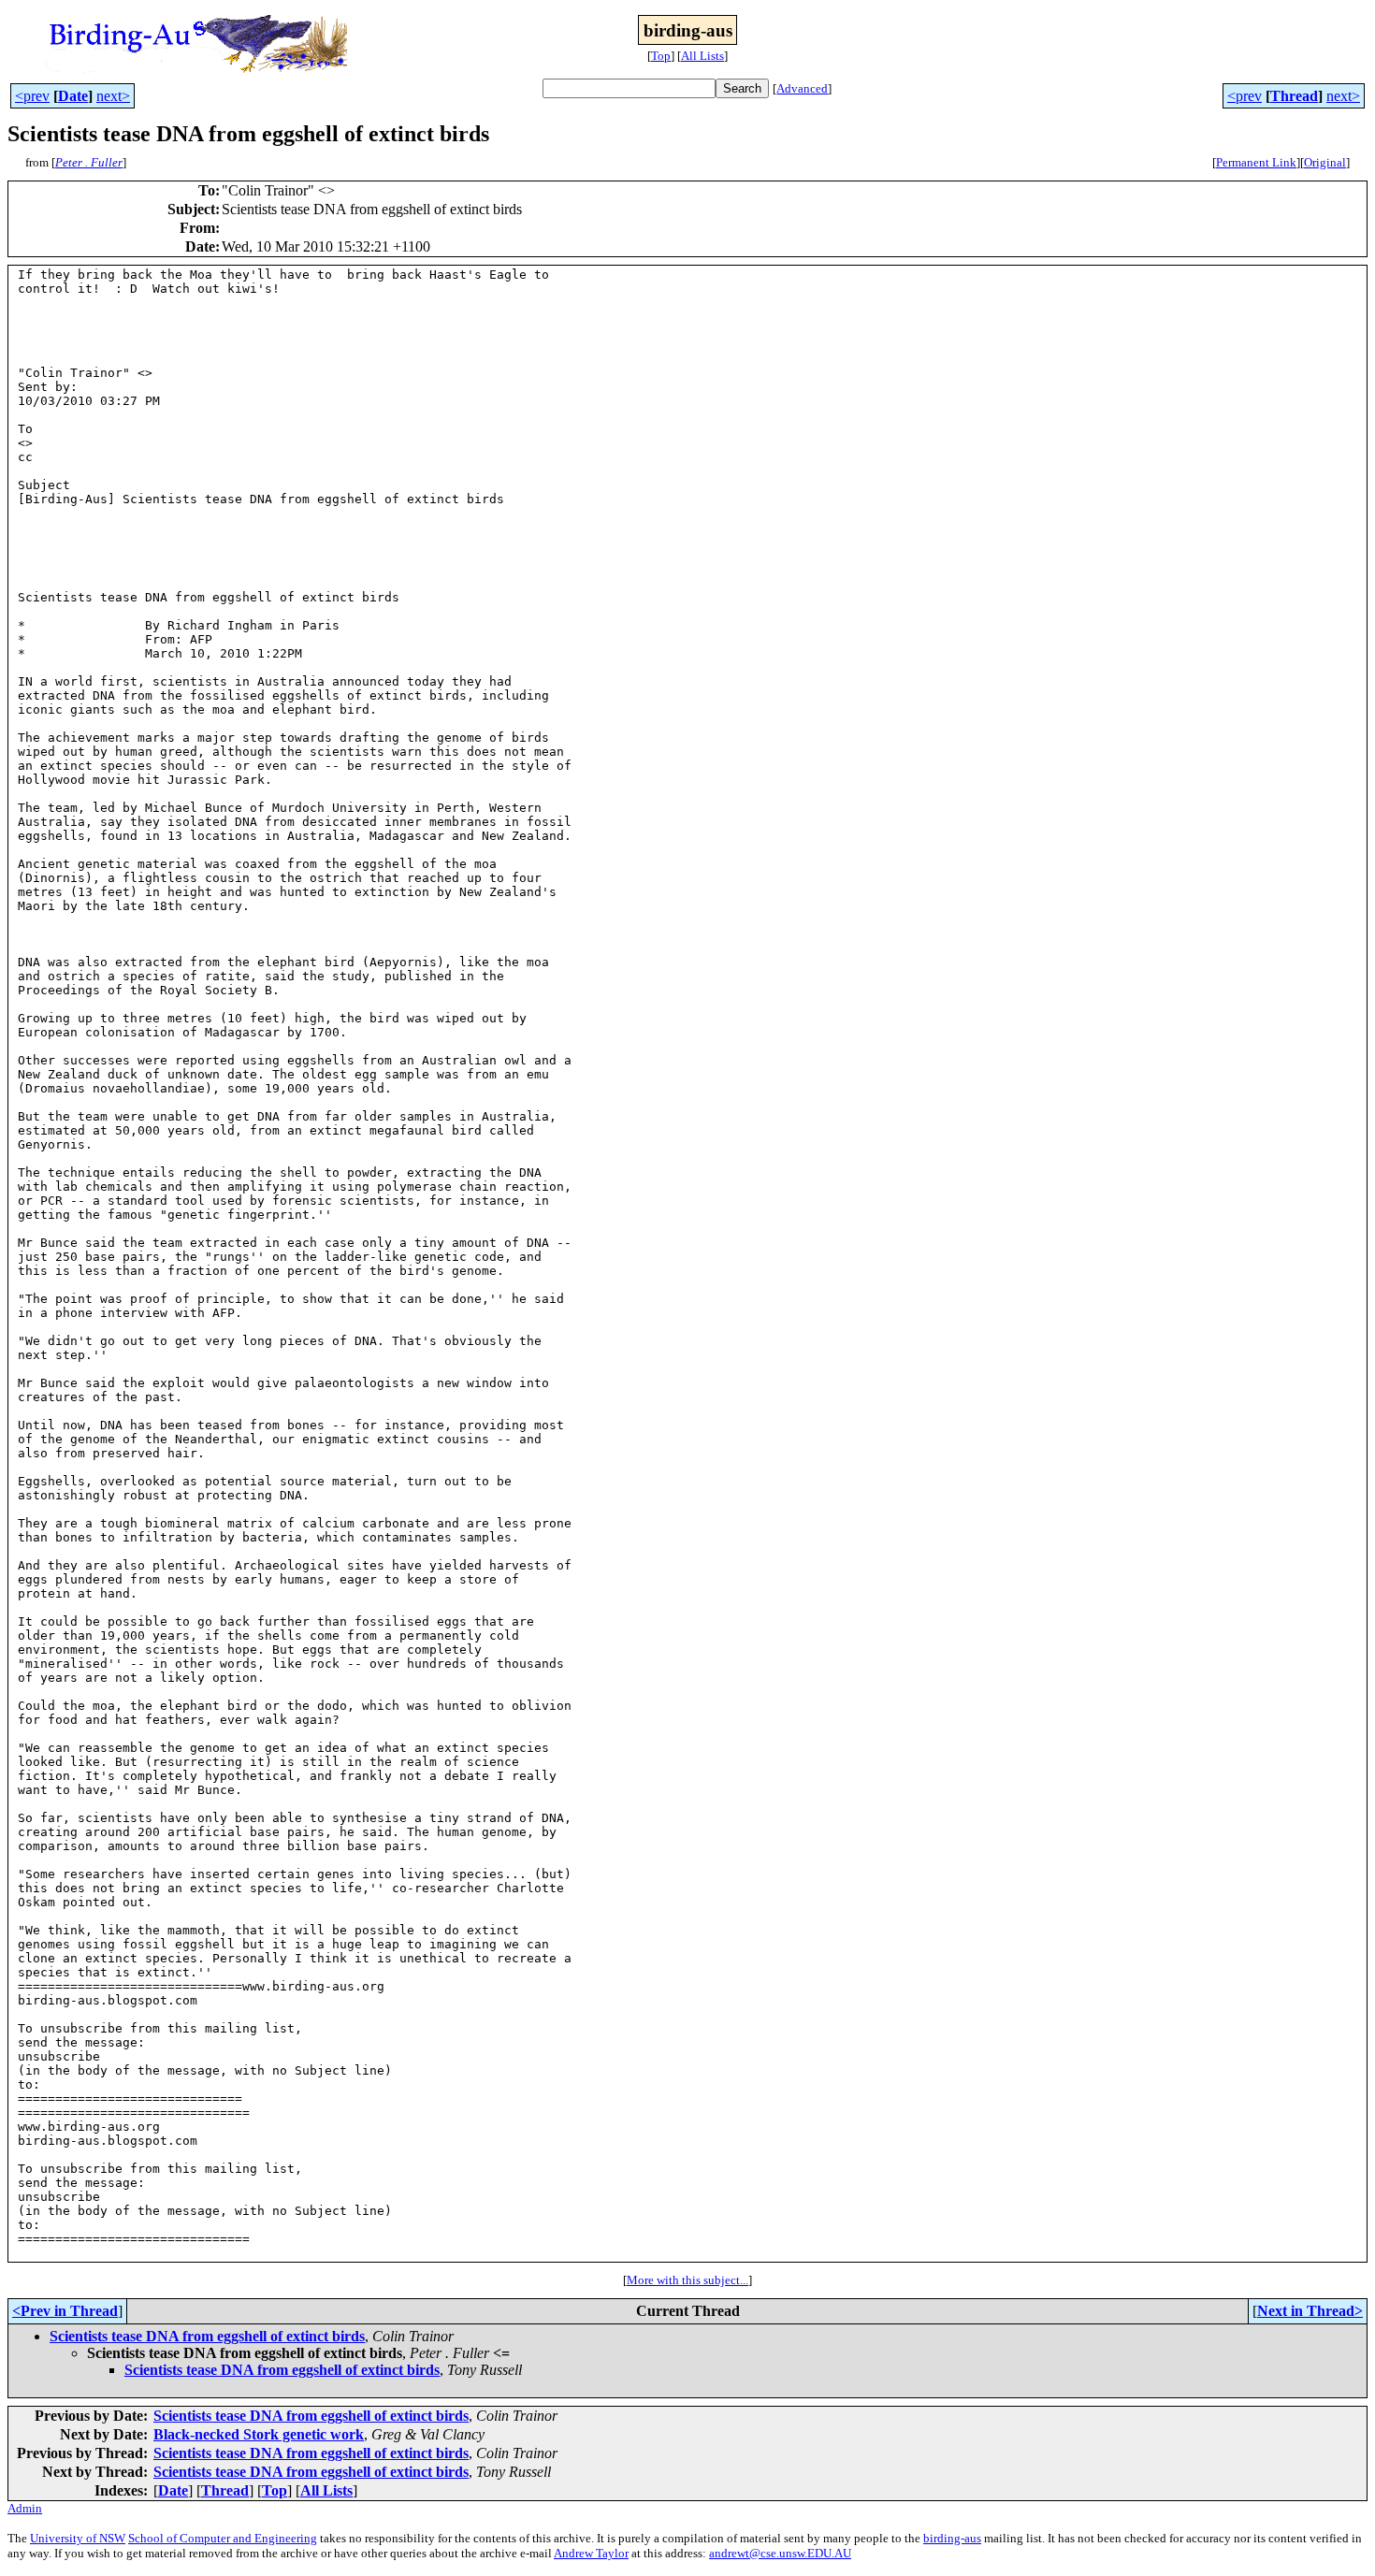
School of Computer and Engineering (223, 2538)
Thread (1294, 96)
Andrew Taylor (591, 2553)
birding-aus (952, 2538)
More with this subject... (687, 2280)
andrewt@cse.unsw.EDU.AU (780, 2553)
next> (113, 96)
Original (1325, 162)
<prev (32, 96)
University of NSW (78, 2538)
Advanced (802, 88)
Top (661, 56)
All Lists (702, 56)
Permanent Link (1256, 162)
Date (73, 96)
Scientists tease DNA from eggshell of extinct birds (207, 2336)
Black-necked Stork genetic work (259, 2434)
